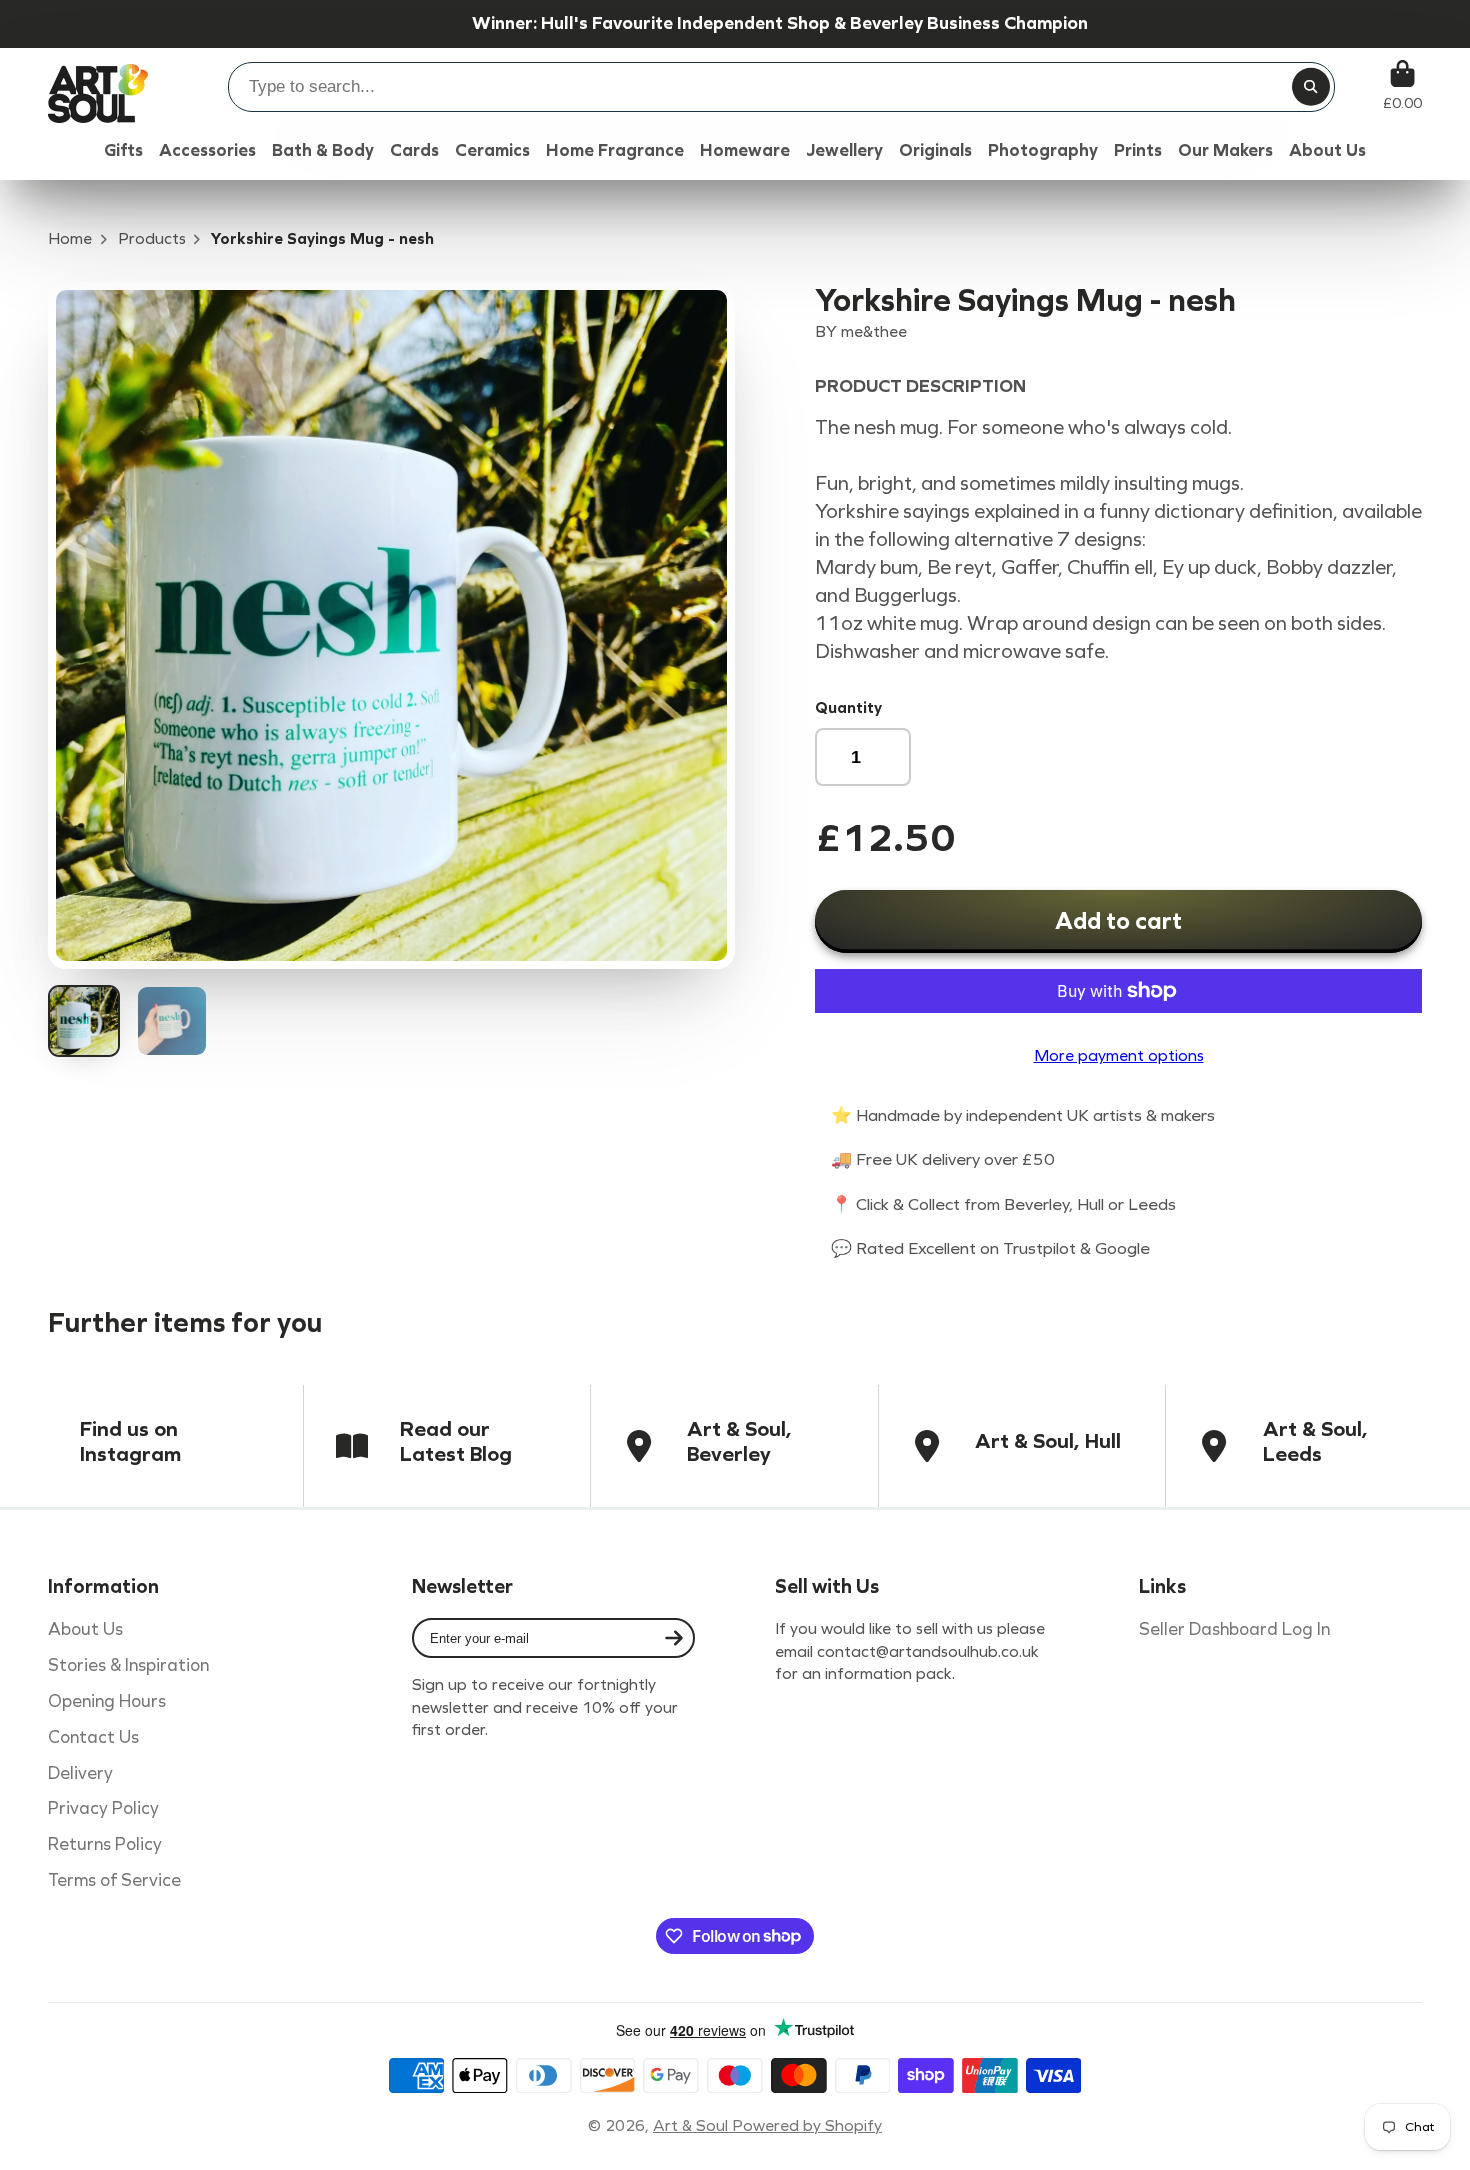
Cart (1402, 85)
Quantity (848, 707)
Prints (1138, 150)
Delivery (80, 1773)
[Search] (1311, 87)
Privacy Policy (103, 1808)
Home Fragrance (615, 150)
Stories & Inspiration (128, 1665)
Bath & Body (323, 150)
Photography (1043, 150)
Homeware (745, 150)
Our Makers (1225, 150)
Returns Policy (105, 1844)
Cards (414, 150)
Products (152, 238)
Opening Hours (107, 1701)
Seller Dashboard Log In (1234, 1629)
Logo (98, 85)
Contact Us (93, 1737)
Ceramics (492, 150)
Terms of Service (114, 1880)
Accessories (207, 150)
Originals (935, 150)
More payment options (1119, 1055)
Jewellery (844, 150)
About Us (85, 1629)
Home (70, 238)
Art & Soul (692, 2125)
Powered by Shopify (807, 2125)
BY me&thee (861, 331)
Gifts (123, 150)
